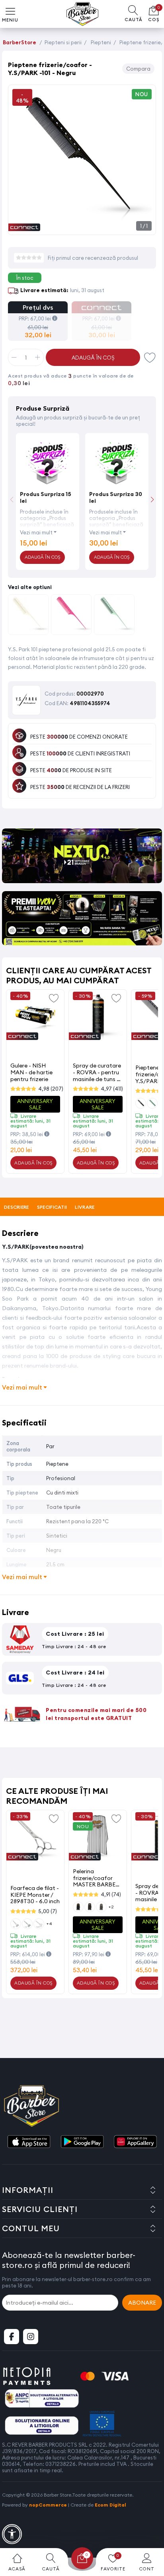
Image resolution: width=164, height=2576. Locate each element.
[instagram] (31, 2337)
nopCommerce (48, 2505)
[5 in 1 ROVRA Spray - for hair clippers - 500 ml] (98, 1017)
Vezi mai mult (36, 532)
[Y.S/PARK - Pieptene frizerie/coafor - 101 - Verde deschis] (114, 616)
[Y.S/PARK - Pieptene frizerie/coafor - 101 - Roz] (71, 616)
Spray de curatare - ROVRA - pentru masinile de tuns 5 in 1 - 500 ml (97, 1072)
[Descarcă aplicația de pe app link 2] (82, 2142)
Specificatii (52, 1207)
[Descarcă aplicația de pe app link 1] (29, 2142)
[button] (152, 499)
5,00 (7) (48, 1911)
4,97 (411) (112, 1089)
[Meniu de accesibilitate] (12, 2534)
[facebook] (12, 2337)
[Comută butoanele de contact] (150, 2532)
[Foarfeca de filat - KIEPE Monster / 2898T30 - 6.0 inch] (35, 1837)
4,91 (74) (111, 1894)
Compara (138, 69)
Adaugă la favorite (54, 998)
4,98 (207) (51, 1089)
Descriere (17, 1207)
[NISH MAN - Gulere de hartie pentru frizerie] (35, 1017)
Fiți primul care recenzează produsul (93, 258)
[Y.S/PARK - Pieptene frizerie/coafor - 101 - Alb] (28, 616)
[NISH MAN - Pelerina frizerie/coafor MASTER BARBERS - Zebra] (98, 1837)
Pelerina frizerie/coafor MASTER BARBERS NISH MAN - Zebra (98, 1878)
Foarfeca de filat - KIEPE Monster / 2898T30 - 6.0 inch (35, 1895)
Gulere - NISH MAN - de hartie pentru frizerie (31, 1072)
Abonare (142, 2303)
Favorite (150, 357)
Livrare (85, 1207)
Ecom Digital (110, 2505)
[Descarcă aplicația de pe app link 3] (135, 2142)
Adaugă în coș (93, 358)
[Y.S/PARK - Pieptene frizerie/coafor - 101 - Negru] (82, 226)
